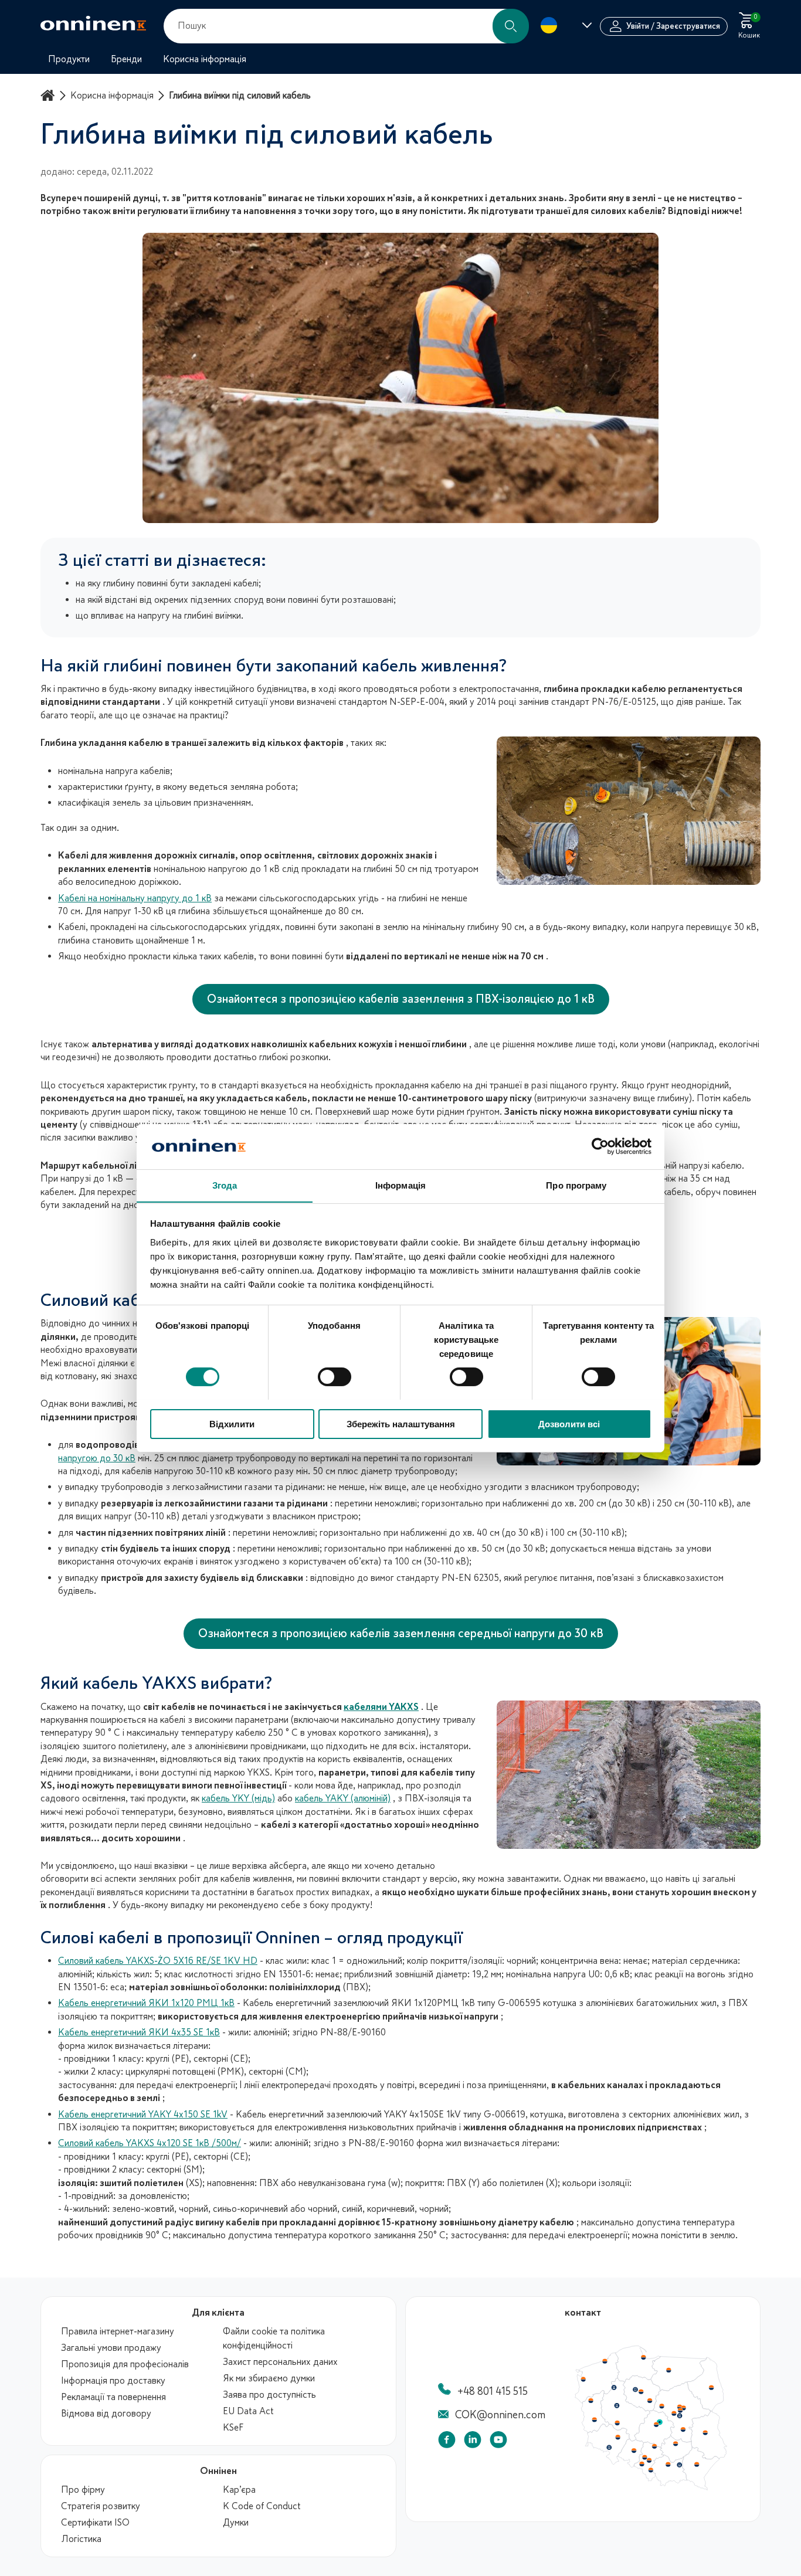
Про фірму (83, 2490)
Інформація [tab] (400, 1185)
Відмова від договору (106, 2414)
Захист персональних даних (280, 2362)
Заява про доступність (269, 2395)
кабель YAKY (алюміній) (343, 1798)
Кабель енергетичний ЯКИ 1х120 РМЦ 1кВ (146, 2003)
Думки (236, 2523)
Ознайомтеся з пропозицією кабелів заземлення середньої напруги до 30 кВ (401, 1633)
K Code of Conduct (262, 2506)
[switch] (335, 1377)
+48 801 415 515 (493, 2391)
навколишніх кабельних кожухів (322, 1044)
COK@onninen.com (500, 2415)
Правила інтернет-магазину (118, 2331)
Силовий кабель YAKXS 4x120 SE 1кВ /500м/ (150, 2143)
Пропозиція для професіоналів (125, 2364)
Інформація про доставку (113, 2381)
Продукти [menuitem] (69, 59)
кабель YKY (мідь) (238, 1798)
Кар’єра (239, 2490)
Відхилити (232, 1423)
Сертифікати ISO (95, 2523)
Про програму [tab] (576, 1185)
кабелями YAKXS (381, 1707)
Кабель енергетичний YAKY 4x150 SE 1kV (143, 2115)
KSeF (233, 2428)
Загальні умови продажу (111, 2348)
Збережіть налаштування (401, 1423)
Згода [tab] (225, 1185)
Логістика (81, 2539)
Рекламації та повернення (113, 2397)
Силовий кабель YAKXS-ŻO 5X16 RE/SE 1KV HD (158, 1961)
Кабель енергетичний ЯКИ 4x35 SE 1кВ (139, 2032)
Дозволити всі (569, 1423)
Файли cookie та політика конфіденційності (274, 2339)
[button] (511, 26)
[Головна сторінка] (49, 95)
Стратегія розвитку (101, 2506)
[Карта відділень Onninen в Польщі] (651, 2487)
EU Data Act (248, 2411)
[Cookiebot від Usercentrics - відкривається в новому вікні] (600, 1146)
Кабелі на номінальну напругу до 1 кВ (135, 898)
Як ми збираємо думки (269, 2378)
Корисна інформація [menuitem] (205, 59)
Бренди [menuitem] (126, 59)
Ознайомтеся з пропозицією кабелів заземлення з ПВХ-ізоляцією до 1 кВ (401, 999)
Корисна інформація (112, 96)
